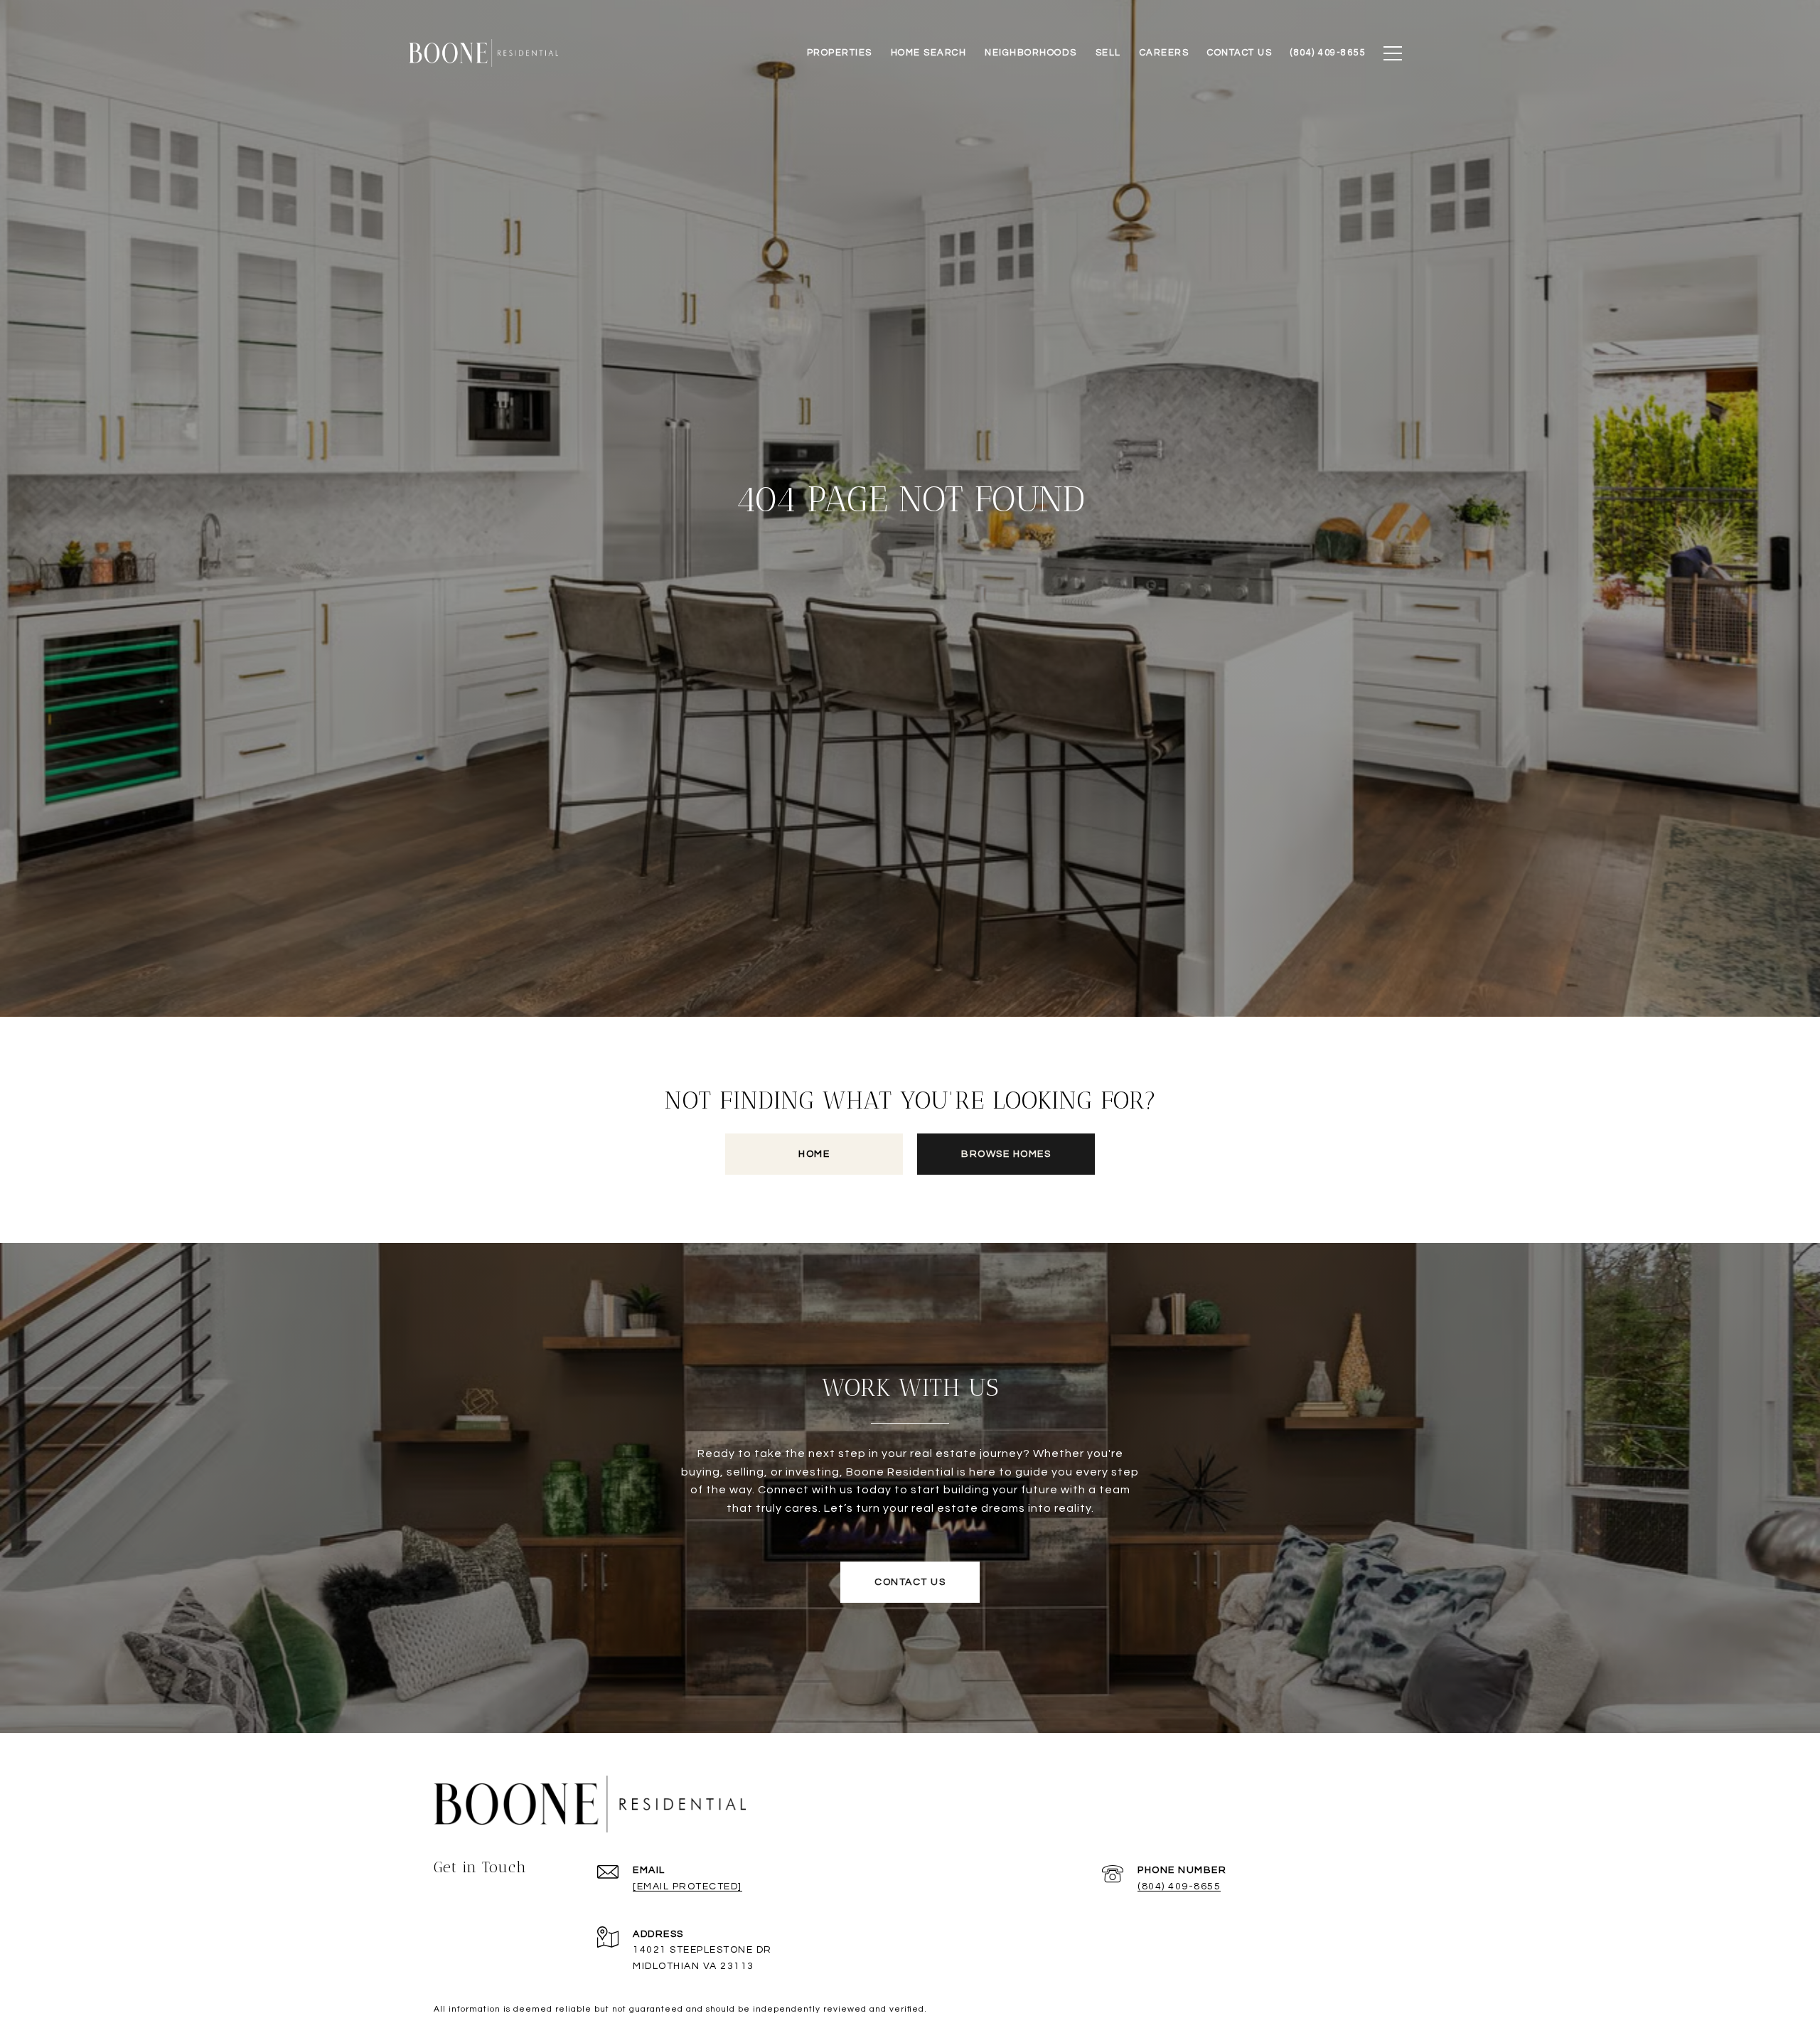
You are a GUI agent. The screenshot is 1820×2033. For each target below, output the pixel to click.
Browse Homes (1006, 1154)
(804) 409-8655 (1179, 1887)
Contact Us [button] (910, 1582)
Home (814, 1154)
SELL (1108, 53)
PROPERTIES (840, 53)
